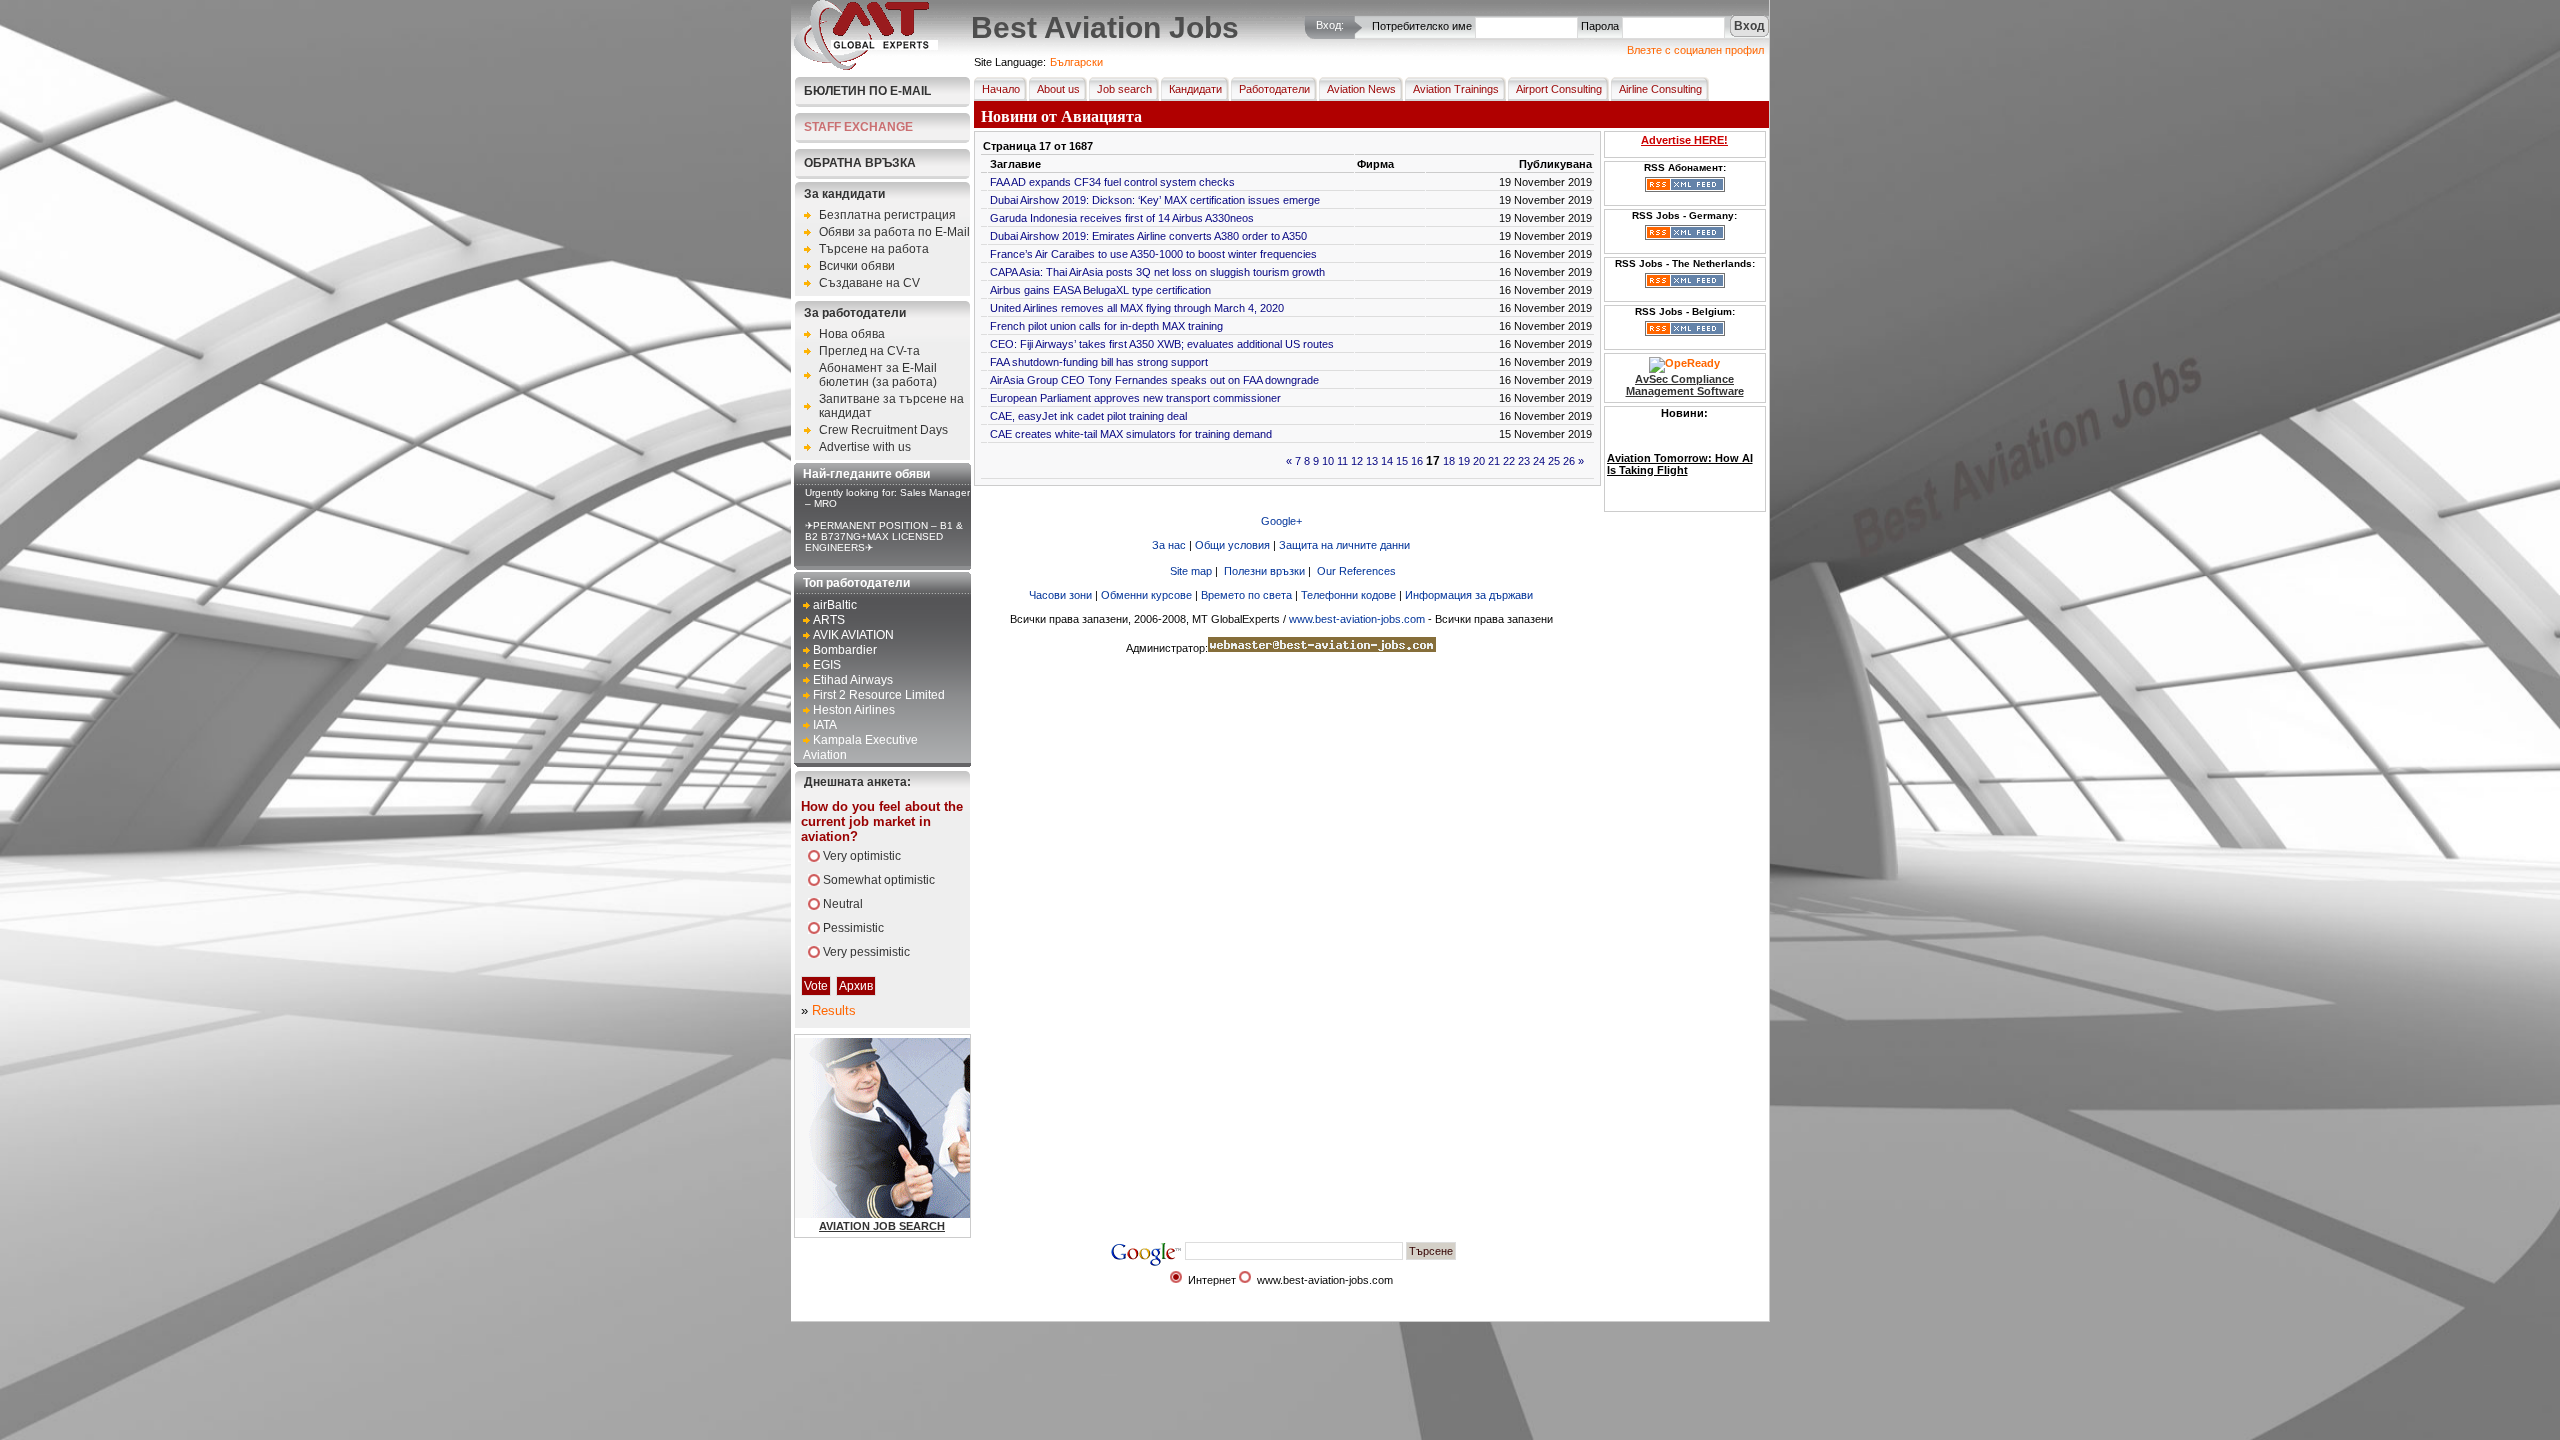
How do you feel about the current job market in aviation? (882, 821)
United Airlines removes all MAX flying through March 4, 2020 (1137, 308)
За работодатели (855, 313)
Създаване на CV (869, 283)
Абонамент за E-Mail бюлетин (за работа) (878, 375)
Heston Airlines (854, 710)
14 (1387, 461)
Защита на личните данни (1344, 545)
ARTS (829, 620)
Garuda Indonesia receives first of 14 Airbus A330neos (1122, 218)
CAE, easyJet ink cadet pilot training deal (1088, 416)
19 (1464, 461)
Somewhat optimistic (879, 880)
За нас (1169, 545)
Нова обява (852, 334)
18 (1449, 461)
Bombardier (845, 650)
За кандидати (844, 194)
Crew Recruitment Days (883, 430)
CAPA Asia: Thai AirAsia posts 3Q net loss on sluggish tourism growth (1157, 272)
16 (1417, 461)
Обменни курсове (1146, 595)
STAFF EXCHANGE (858, 127)
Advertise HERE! (1684, 140)
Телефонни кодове (1348, 595)
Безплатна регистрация (887, 215)
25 (1554, 461)
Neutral (843, 904)
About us (1058, 89)
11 (1342, 461)
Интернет (1212, 1280)
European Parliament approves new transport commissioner (1135, 398)
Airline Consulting (1660, 89)
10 (1328, 461)
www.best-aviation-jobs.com (1357, 619)
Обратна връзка (860, 163)
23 (1524, 461)
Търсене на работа (874, 249)
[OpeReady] (1684, 363)
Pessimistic (853, 928)
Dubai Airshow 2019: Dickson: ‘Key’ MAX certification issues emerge (1155, 200)
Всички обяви (857, 266)
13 (1372, 461)
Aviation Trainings (1456, 89)
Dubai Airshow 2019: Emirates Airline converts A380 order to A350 (1148, 236)
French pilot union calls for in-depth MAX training (1106, 326)
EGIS (827, 665)
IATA (825, 725)
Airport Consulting (1559, 89)
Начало (1001, 89)
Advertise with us (865, 447)
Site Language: (1010, 62)
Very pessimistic (866, 952)
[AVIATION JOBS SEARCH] (934, 1214)
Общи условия (1232, 545)
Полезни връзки (1264, 571)
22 (1509, 461)
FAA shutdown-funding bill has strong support (1099, 362)
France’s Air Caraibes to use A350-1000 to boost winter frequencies (1153, 254)
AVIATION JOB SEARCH (882, 1226)
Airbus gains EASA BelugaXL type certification (1100, 290)
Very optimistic (862, 856)
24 (1539, 461)
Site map (1191, 571)
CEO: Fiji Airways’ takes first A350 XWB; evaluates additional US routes (1162, 344)
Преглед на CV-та (869, 351)
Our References (1356, 571)
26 (1569, 461)
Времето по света (1246, 595)
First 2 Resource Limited (879, 695)
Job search (1124, 89)
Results (834, 1010)
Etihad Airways (853, 680)
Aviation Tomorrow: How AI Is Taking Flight (1680, 455)
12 (1357, 461)
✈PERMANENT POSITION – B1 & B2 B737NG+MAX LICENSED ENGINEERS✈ (884, 536)
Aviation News (1361, 89)
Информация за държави (1469, 595)
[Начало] (866, 66)
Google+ (1281, 521)
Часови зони (1060, 595)
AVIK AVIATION (853, 635)
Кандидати (1195, 89)
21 (1494, 461)
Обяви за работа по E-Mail (894, 232)
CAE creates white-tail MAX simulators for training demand (1131, 434)
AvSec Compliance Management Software (1685, 385)
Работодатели (1274, 89)
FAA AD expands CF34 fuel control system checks (1112, 182)
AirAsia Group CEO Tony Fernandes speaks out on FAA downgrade (1154, 380)
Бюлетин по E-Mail (867, 91)
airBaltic (835, 605)
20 (1479, 461)
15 (1402, 461)
